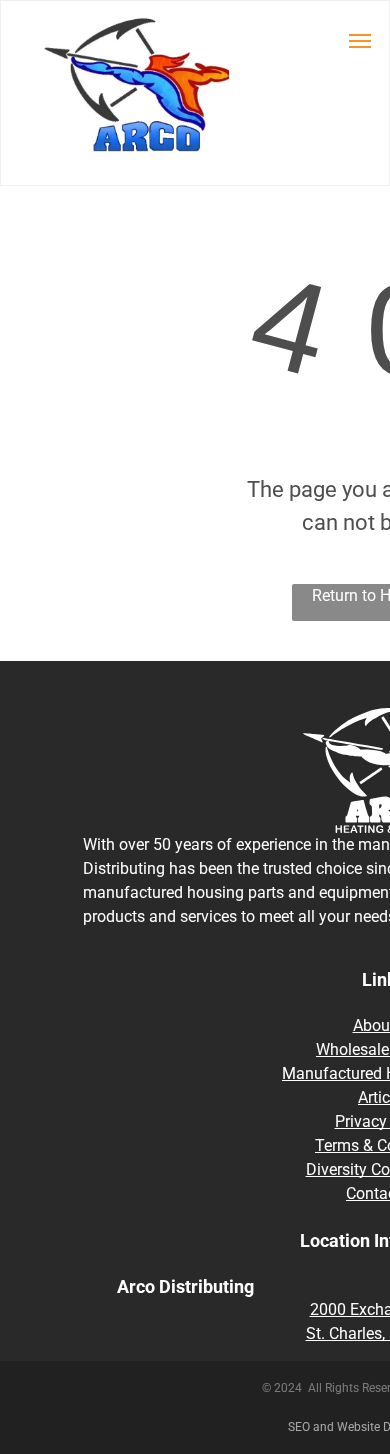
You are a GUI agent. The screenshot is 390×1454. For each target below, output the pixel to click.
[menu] (360, 41)
